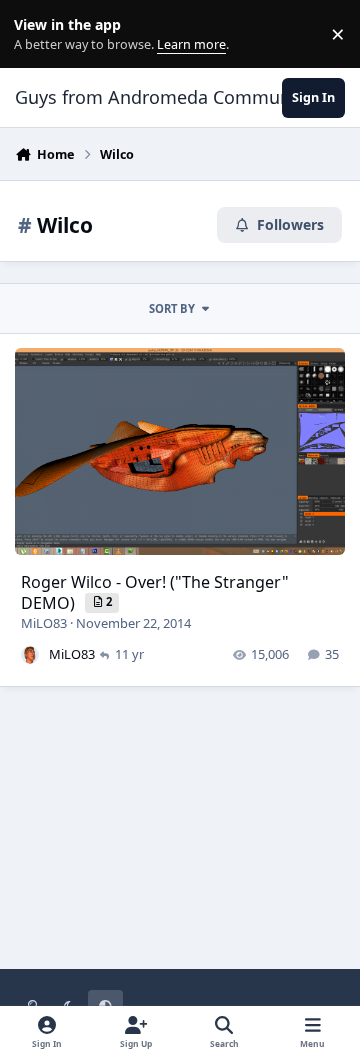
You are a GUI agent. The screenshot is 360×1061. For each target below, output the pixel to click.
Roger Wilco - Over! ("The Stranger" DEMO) (155, 592)
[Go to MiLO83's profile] (30, 655)
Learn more (38, 34)
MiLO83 (44, 623)
